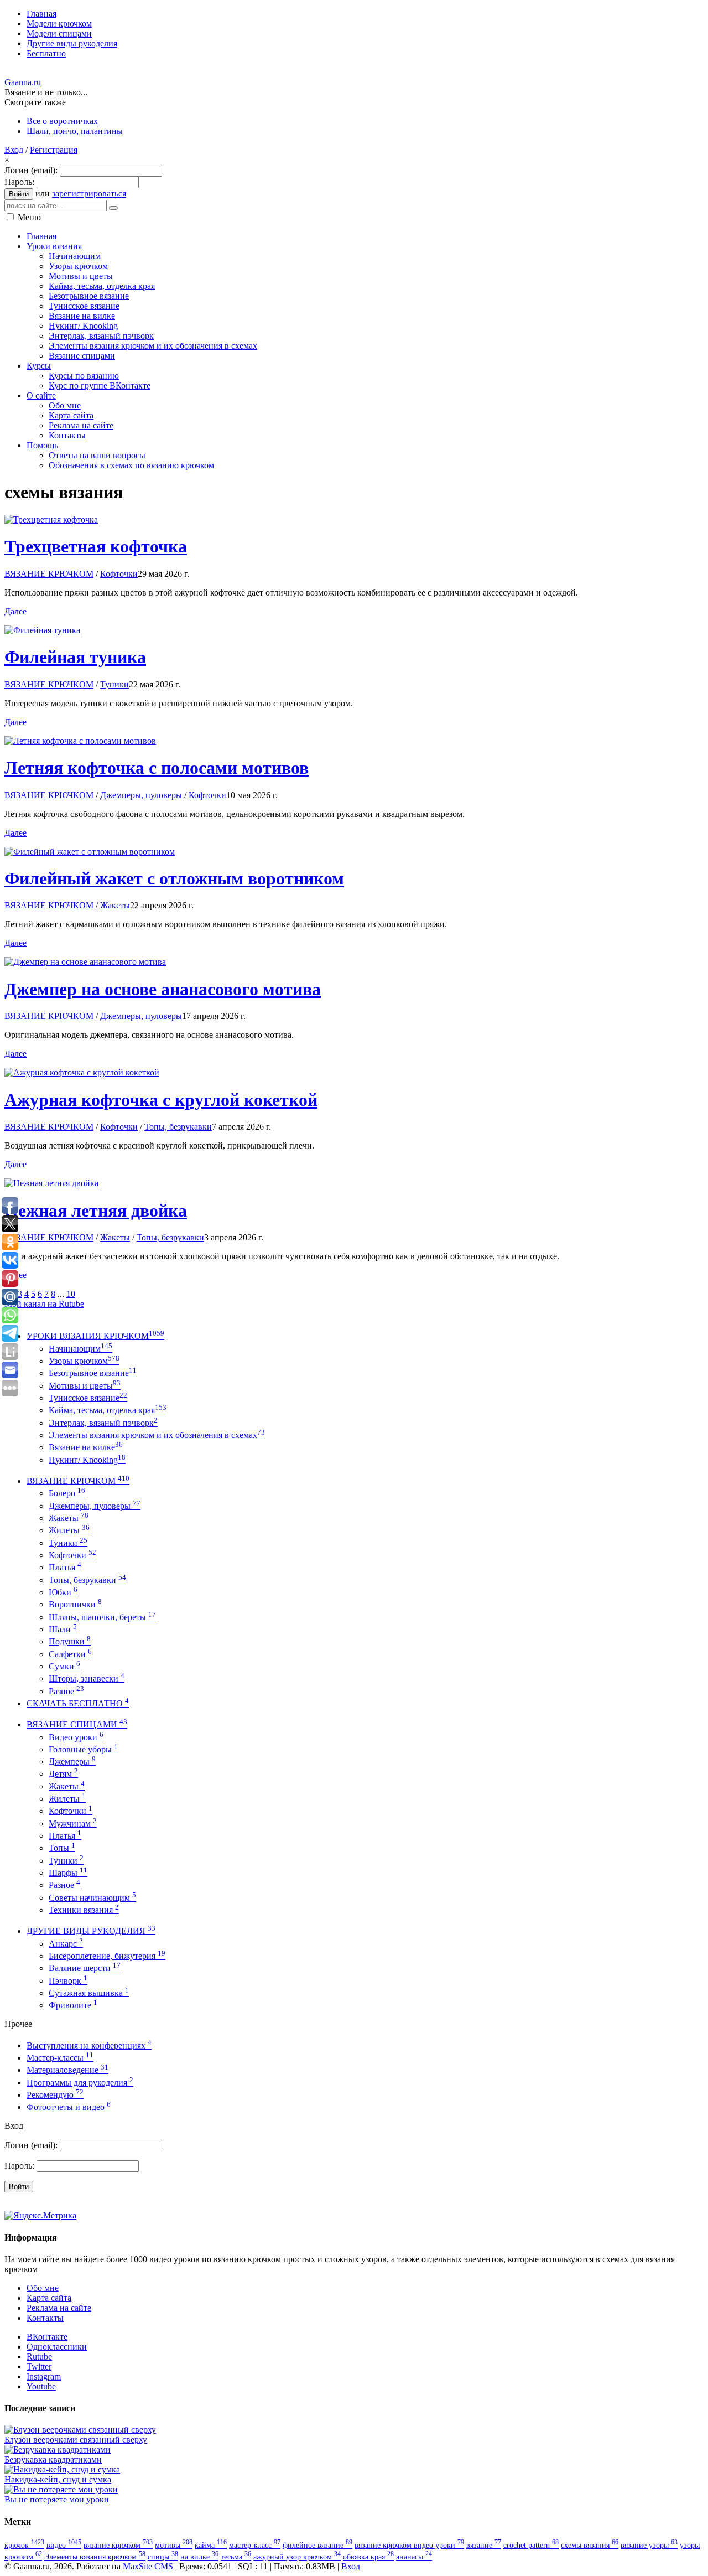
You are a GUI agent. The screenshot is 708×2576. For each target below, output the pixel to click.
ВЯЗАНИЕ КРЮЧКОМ (49, 574)
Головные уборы (83, 1749)
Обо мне (43, 2288)
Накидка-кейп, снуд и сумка (58, 2479)
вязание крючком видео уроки (409, 2545)
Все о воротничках (62, 121)
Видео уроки (76, 1737)
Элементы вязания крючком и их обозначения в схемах (157, 1435)
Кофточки (119, 574)
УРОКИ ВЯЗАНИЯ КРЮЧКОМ (95, 1336)
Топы (62, 1848)
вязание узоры (649, 2545)
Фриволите (73, 2005)
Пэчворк (68, 1981)
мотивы (174, 2545)
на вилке (199, 2557)
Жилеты (69, 1530)
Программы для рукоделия (80, 2083)
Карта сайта (49, 2298)
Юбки (63, 1592)
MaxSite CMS (148, 2566)
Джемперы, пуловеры (141, 795)
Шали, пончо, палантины (75, 131)
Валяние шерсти (85, 1968)
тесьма (236, 2557)
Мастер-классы (60, 2058)
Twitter (39, 2366)
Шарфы (68, 1873)
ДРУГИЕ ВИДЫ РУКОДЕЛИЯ (91, 1931)
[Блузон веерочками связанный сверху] (80, 2430)
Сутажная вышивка (89, 1993)
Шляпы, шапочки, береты (102, 1617)
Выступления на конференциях (89, 2045)
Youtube (41, 2386)
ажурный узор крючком (297, 2557)
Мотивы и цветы (85, 1386)
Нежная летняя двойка (96, 1211)
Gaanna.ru (23, 82)
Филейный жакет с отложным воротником (174, 878)
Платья (65, 1567)
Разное (66, 1691)
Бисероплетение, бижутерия (107, 1956)
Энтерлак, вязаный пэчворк (103, 1423)
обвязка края (368, 2557)
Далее (15, 611)
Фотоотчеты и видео (69, 2107)
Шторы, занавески (87, 1678)
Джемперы (72, 1762)
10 (71, 1294)
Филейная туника (75, 657)
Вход (14, 150)
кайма (211, 2545)
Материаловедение (67, 2070)
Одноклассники (57, 2347)
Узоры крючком (84, 1361)
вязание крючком (118, 2545)
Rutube (39, 2357)
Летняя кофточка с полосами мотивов (157, 768)
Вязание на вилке (86, 1447)
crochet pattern (531, 2545)
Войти (19, 194)
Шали (63, 1629)
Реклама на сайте (59, 2308)
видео (64, 2545)
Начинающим (80, 1349)
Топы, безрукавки (178, 1127)
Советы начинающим (92, 1898)
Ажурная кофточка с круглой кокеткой (161, 1100)
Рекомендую (55, 2095)
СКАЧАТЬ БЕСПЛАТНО (78, 1703)
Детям (63, 1774)
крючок (24, 2545)
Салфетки (70, 1654)
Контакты (45, 2318)
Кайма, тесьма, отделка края (108, 1410)
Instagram (44, 2376)
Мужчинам (73, 1824)
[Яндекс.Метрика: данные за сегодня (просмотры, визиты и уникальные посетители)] (40, 2216)
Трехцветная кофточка (96, 546)
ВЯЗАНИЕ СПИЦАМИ (77, 1724)
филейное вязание (317, 2545)
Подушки (70, 1641)
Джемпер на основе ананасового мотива (163, 989)
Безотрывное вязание (93, 1373)
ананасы (414, 2557)
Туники (114, 684)
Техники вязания (84, 1910)
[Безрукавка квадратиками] (58, 2450)
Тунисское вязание (88, 1398)
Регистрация (54, 150)
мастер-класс (255, 2545)
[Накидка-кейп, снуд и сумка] (62, 2469)
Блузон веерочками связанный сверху (76, 2440)
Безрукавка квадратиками (53, 2459)
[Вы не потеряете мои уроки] (61, 2489)
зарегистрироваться (89, 193)
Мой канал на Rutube (44, 1304)
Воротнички (75, 1604)
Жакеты (115, 905)
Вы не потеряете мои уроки (57, 2499)
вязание (484, 2545)
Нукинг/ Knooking (87, 1460)
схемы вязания (590, 2545)
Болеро (67, 1493)
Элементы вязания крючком (95, 2557)
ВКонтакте (47, 2337)
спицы (163, 2557)
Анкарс (66, 1944)
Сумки (64, 1666)
